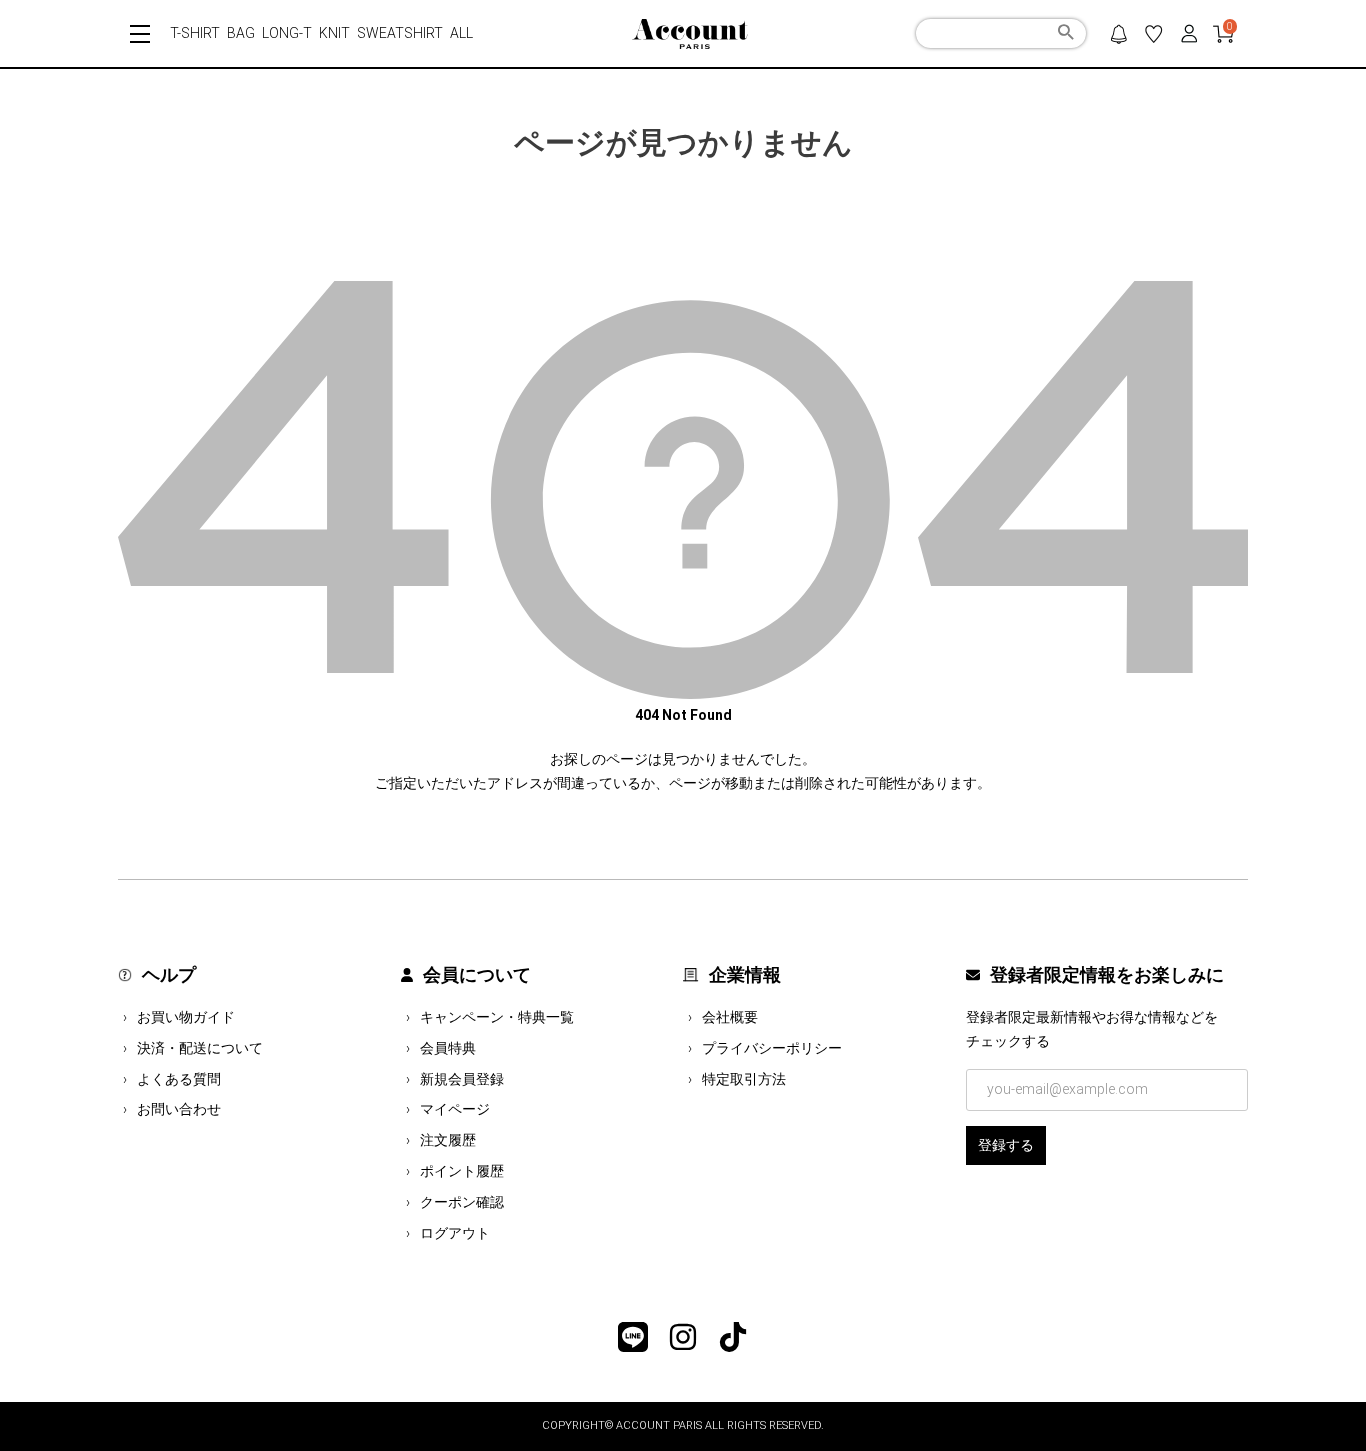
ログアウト (455, 1233)
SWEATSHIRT (400, 33)
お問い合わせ (179, 1109)
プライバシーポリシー (772, 1048)
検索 (1065, 35)
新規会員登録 (462, 1079)
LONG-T (287, 33)
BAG (241, 33)
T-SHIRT (195, 33)
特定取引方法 (744, 1079)
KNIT (334, 33)
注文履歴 (448, 1140)
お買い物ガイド (186, 1017)
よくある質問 (179, 1079)
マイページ (455, 1109)
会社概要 (730, 1017)
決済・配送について (200, 1048)
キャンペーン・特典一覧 (497, 1017)
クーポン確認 (462, 1202)
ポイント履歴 (462, 1171)
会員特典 (448, 1048)
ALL (461, 33)
